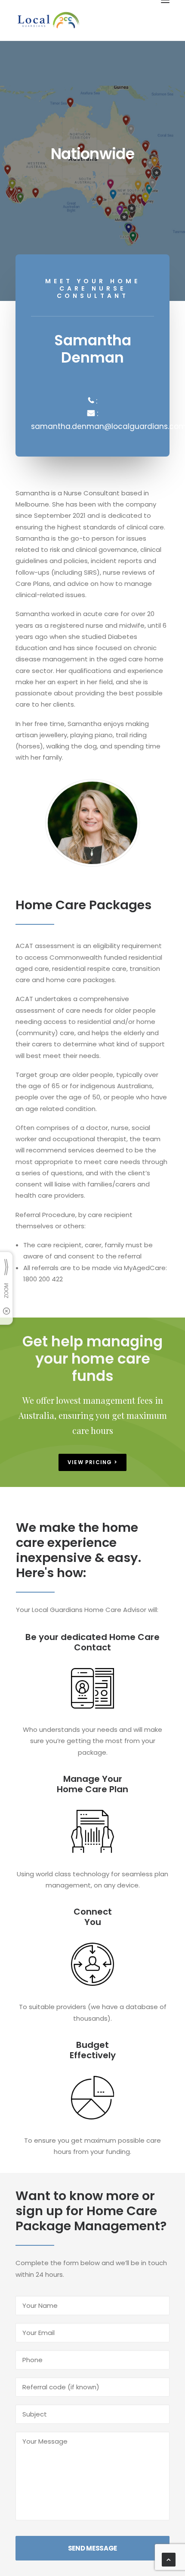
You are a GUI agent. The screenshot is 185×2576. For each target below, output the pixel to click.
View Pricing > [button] (92, 1462)
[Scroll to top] (169, 2559)
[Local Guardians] (48, 20)
